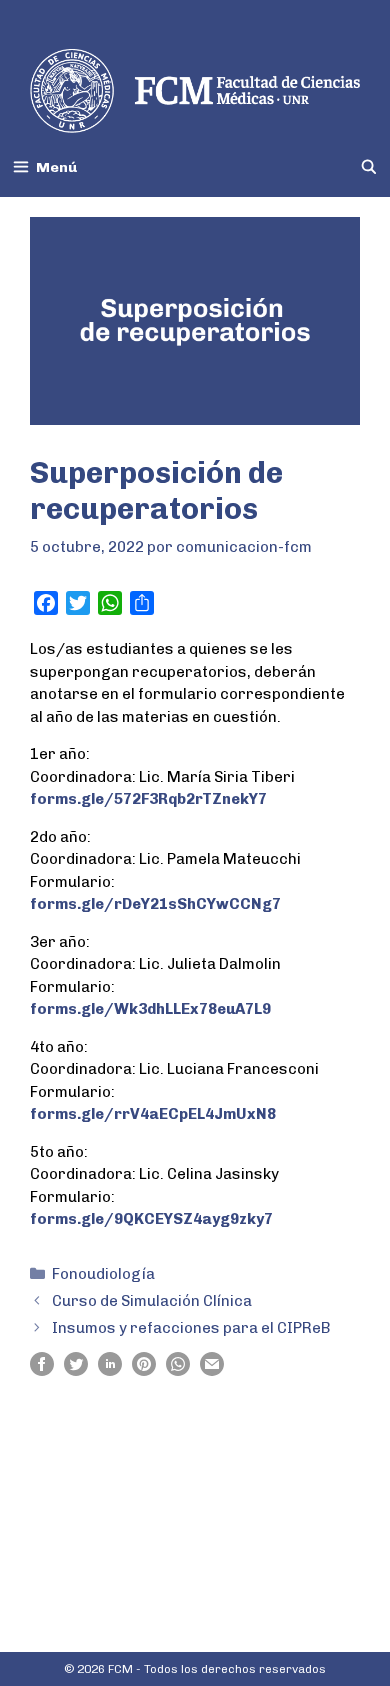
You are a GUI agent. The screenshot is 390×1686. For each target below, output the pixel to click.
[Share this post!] (42, 1371)
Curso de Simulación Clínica (152, 1301)
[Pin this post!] (144, 1371)
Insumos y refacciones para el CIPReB (191, 1328)
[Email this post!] (212, 1371)
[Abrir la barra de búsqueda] (369, 167)
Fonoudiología (103, 1274)
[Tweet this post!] (76, 1371)
